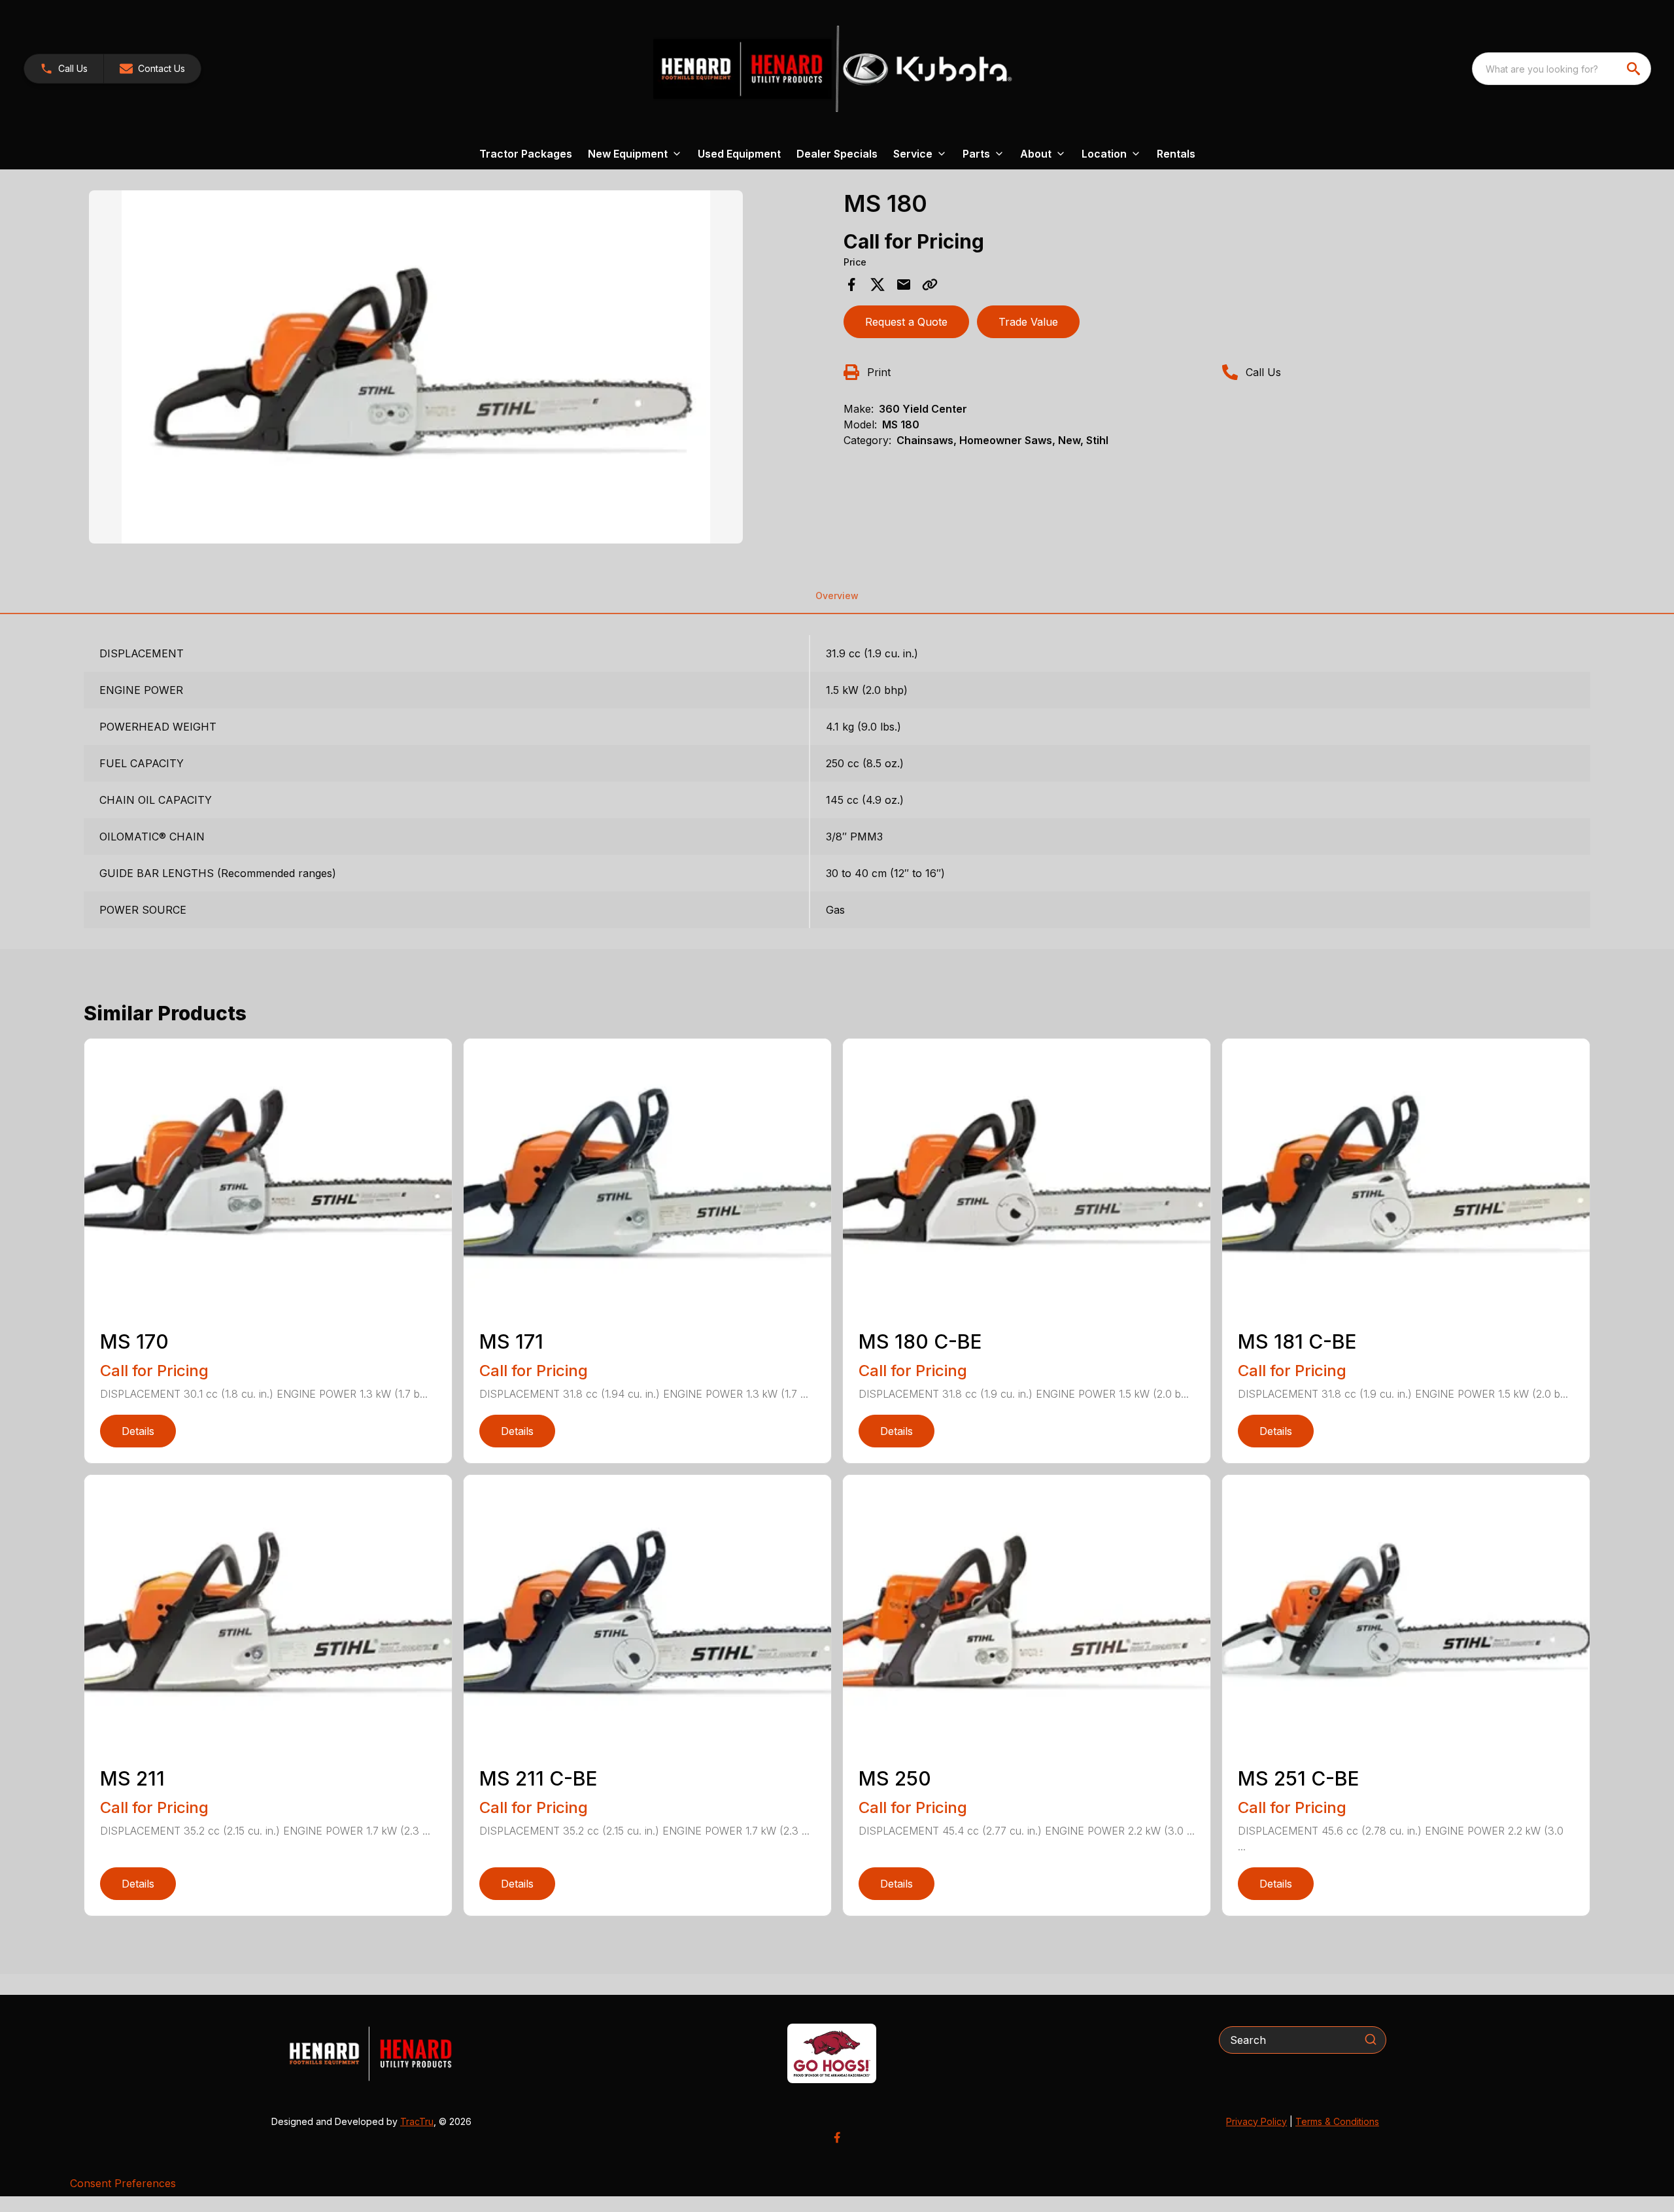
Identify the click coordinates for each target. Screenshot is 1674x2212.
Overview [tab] (837, 596)
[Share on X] (878, 285)
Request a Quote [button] (906, 322)
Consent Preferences (123, 2183)
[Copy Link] (930, 285)
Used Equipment (739, 154)
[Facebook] (837, 2137)
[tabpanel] (460, 369)
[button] (64, 69)
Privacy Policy (1256, 2121)
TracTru (417, 2121)
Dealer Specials (837, 154)
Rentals (1176, 154)
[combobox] (1562, 69)
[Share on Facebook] (851, 285)
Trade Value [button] (1028, 322)
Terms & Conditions (1337, 2121)
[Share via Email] (904, 285)
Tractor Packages (526, 154)
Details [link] (138, 1431)
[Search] (1371, 2039)
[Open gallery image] (416, 367)
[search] (1635, 69)
